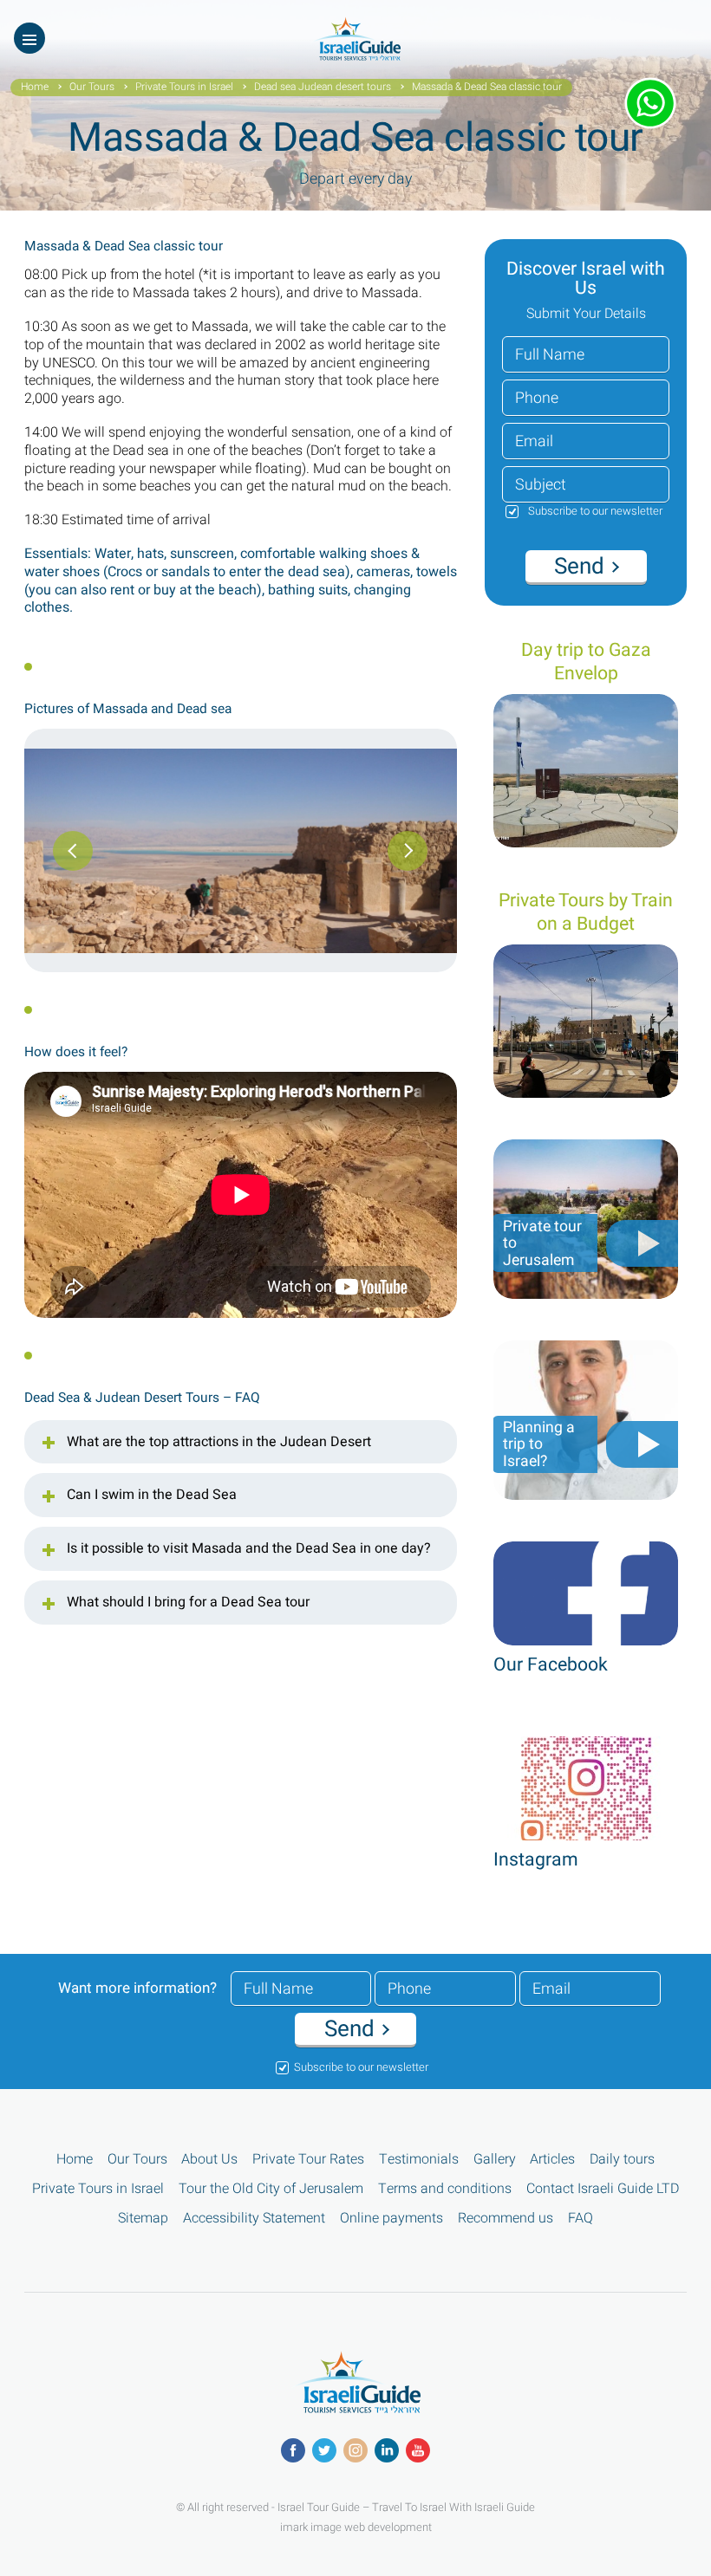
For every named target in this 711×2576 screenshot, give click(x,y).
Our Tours (92, 88)
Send (582, 567)
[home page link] (356, 56)
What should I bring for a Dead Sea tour (188, 1603)
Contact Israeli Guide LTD (603, 2189)
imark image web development (356, 2527)
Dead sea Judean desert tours (323, 88)
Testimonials (419, 2160)
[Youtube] (418, 2450)
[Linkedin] (387, 2450)
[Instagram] (355, 2450)
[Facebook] (293, 2450)
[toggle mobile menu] (29, 38)
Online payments (391, 2219)
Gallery (495, 2160)
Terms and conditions (445, 2189)
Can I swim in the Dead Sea (152, 1496)
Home (35, 88)
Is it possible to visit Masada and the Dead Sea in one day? (249, 1549)
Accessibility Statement (254, 2219)
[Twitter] (324, 2450)
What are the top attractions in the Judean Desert (219, 1443)
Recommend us (506, 2219)
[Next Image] (73, 851)
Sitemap (143, 2219)
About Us (209, 2160)
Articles (552, 2160)
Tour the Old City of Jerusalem (271, 2189)
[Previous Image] (408, 851)
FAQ (581, 2219)
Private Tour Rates (308, 2160)
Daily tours (622, 2160)
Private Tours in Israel (184, 88)
